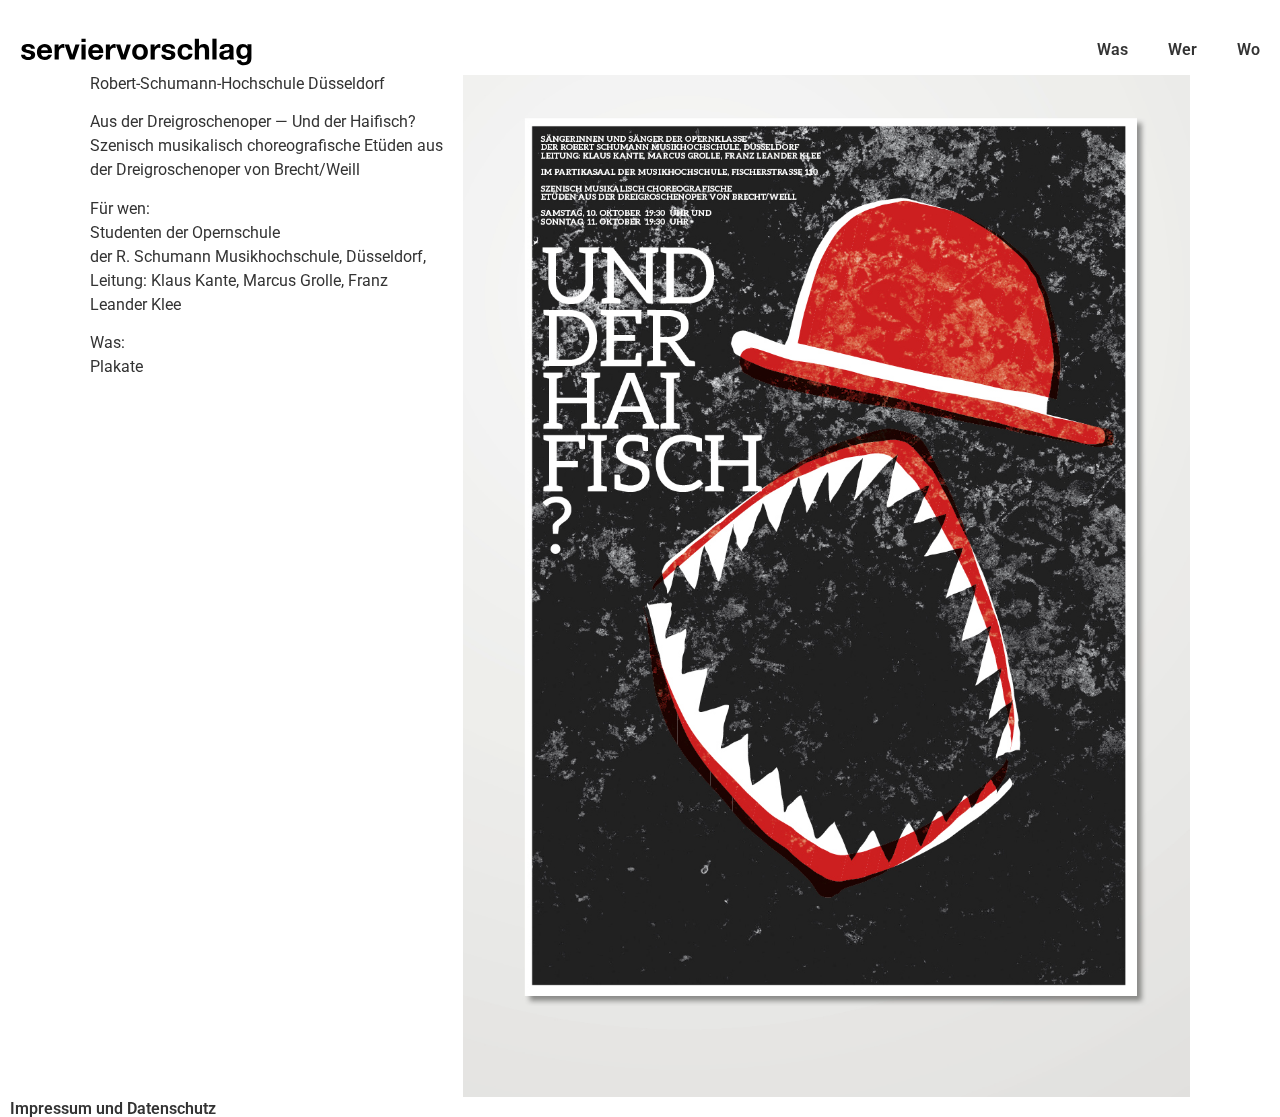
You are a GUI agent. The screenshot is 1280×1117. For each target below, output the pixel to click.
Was (1112, 49)
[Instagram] (1250, 1087)
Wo (1248, 49)
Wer (1182, 49)
